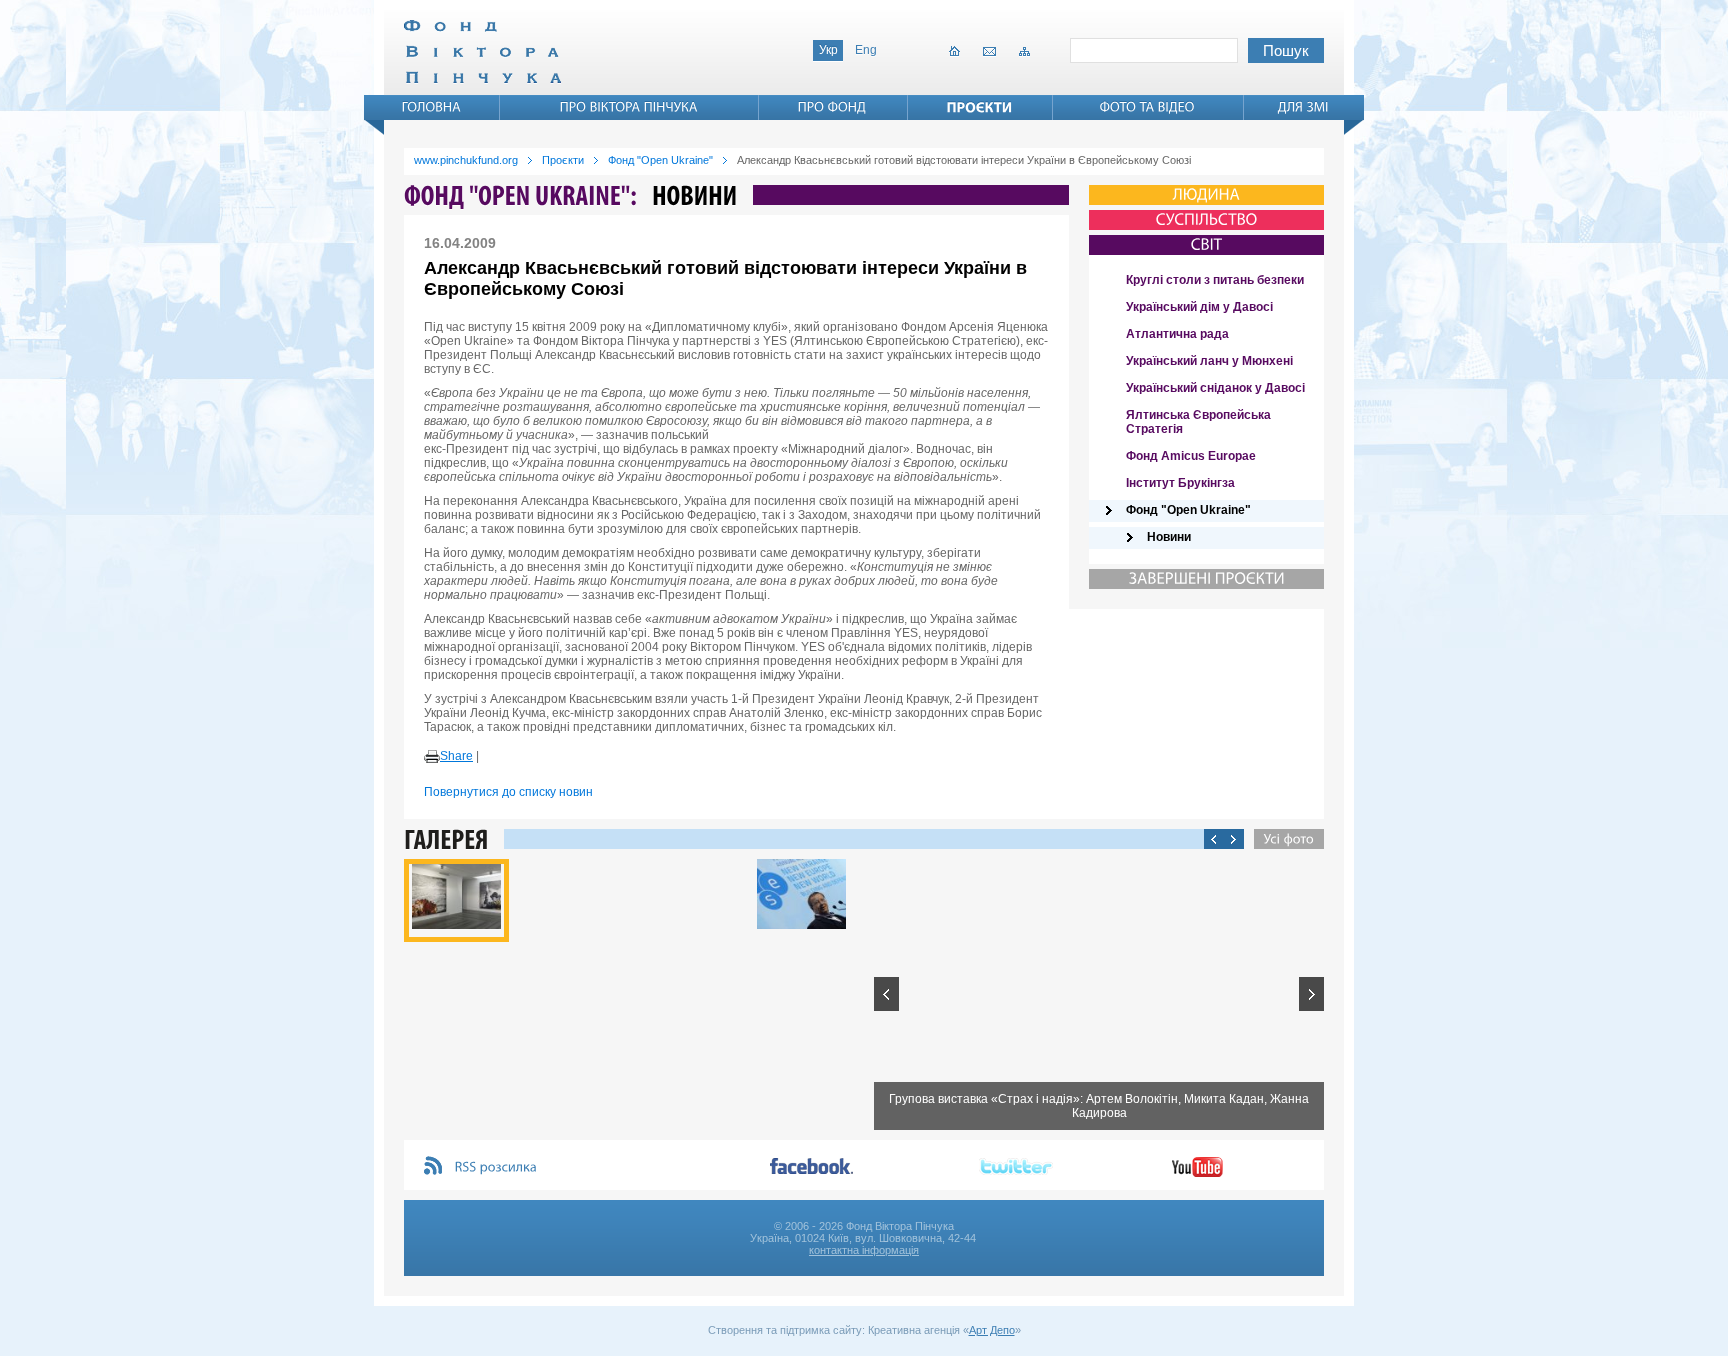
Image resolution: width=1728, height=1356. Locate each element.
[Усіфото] (1284, 839)
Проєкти (563, 160)
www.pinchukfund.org (466, 160)
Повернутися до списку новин (508, 792)
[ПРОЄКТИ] (980, 107)
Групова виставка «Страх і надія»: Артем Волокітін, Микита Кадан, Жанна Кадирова (1099, 1106)
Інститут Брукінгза (1180, 483)
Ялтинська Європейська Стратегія (1198, 422)
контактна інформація (864, 1250)
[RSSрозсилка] (496, 1167)
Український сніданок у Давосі (1215, 388)
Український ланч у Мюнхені (1209, 361)
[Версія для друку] (432, 757)
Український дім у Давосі (1199, 307)
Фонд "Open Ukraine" (660, 160)
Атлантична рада (1177, 334)
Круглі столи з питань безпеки (1215, 280)
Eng (866, 50)
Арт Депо (992, 1330)
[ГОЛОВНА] (432, 107)
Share (456, 756)
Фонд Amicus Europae (1191, 456)
